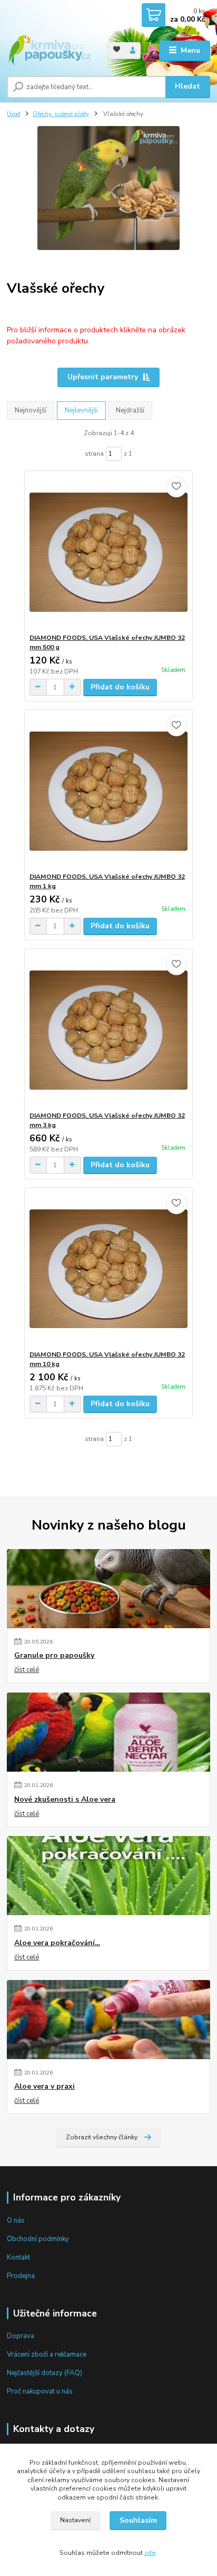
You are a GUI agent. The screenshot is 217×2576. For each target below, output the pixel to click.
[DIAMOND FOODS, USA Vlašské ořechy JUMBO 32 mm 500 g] (109, 552)
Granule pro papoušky (54, 1656)
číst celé (27, 1670)
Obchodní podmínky (38, 2239)
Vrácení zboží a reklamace (47, 2354)
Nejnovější (31, 410)
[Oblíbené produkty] (117, 50)
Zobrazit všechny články (102, 2137)
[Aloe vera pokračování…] (108, 1876)
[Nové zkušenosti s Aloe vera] (108, 1732)
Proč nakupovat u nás (40, 2391)
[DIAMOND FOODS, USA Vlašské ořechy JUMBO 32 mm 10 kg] (109, 1269)
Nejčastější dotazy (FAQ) (45, 2373)
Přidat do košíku (120, 687)
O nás (16, 2221)
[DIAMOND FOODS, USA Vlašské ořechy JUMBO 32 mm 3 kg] (109, 1030)
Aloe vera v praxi (45, 2087)
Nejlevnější (81, 410)
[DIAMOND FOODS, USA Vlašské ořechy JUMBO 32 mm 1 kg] (109, 791)
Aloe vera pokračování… (57, 1943)
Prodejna (21, 2276)
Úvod (13, 114)
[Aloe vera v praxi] (108, 2020)
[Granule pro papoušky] (108, 1589)
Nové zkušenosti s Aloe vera (65, 1800)
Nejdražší (130, 410)
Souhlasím (138, 2520)
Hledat (188, 86)
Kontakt (18, 2257)
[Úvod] (49, 51)
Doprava (21, 2336)
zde (150, 2553)
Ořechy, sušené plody (61, 114)
